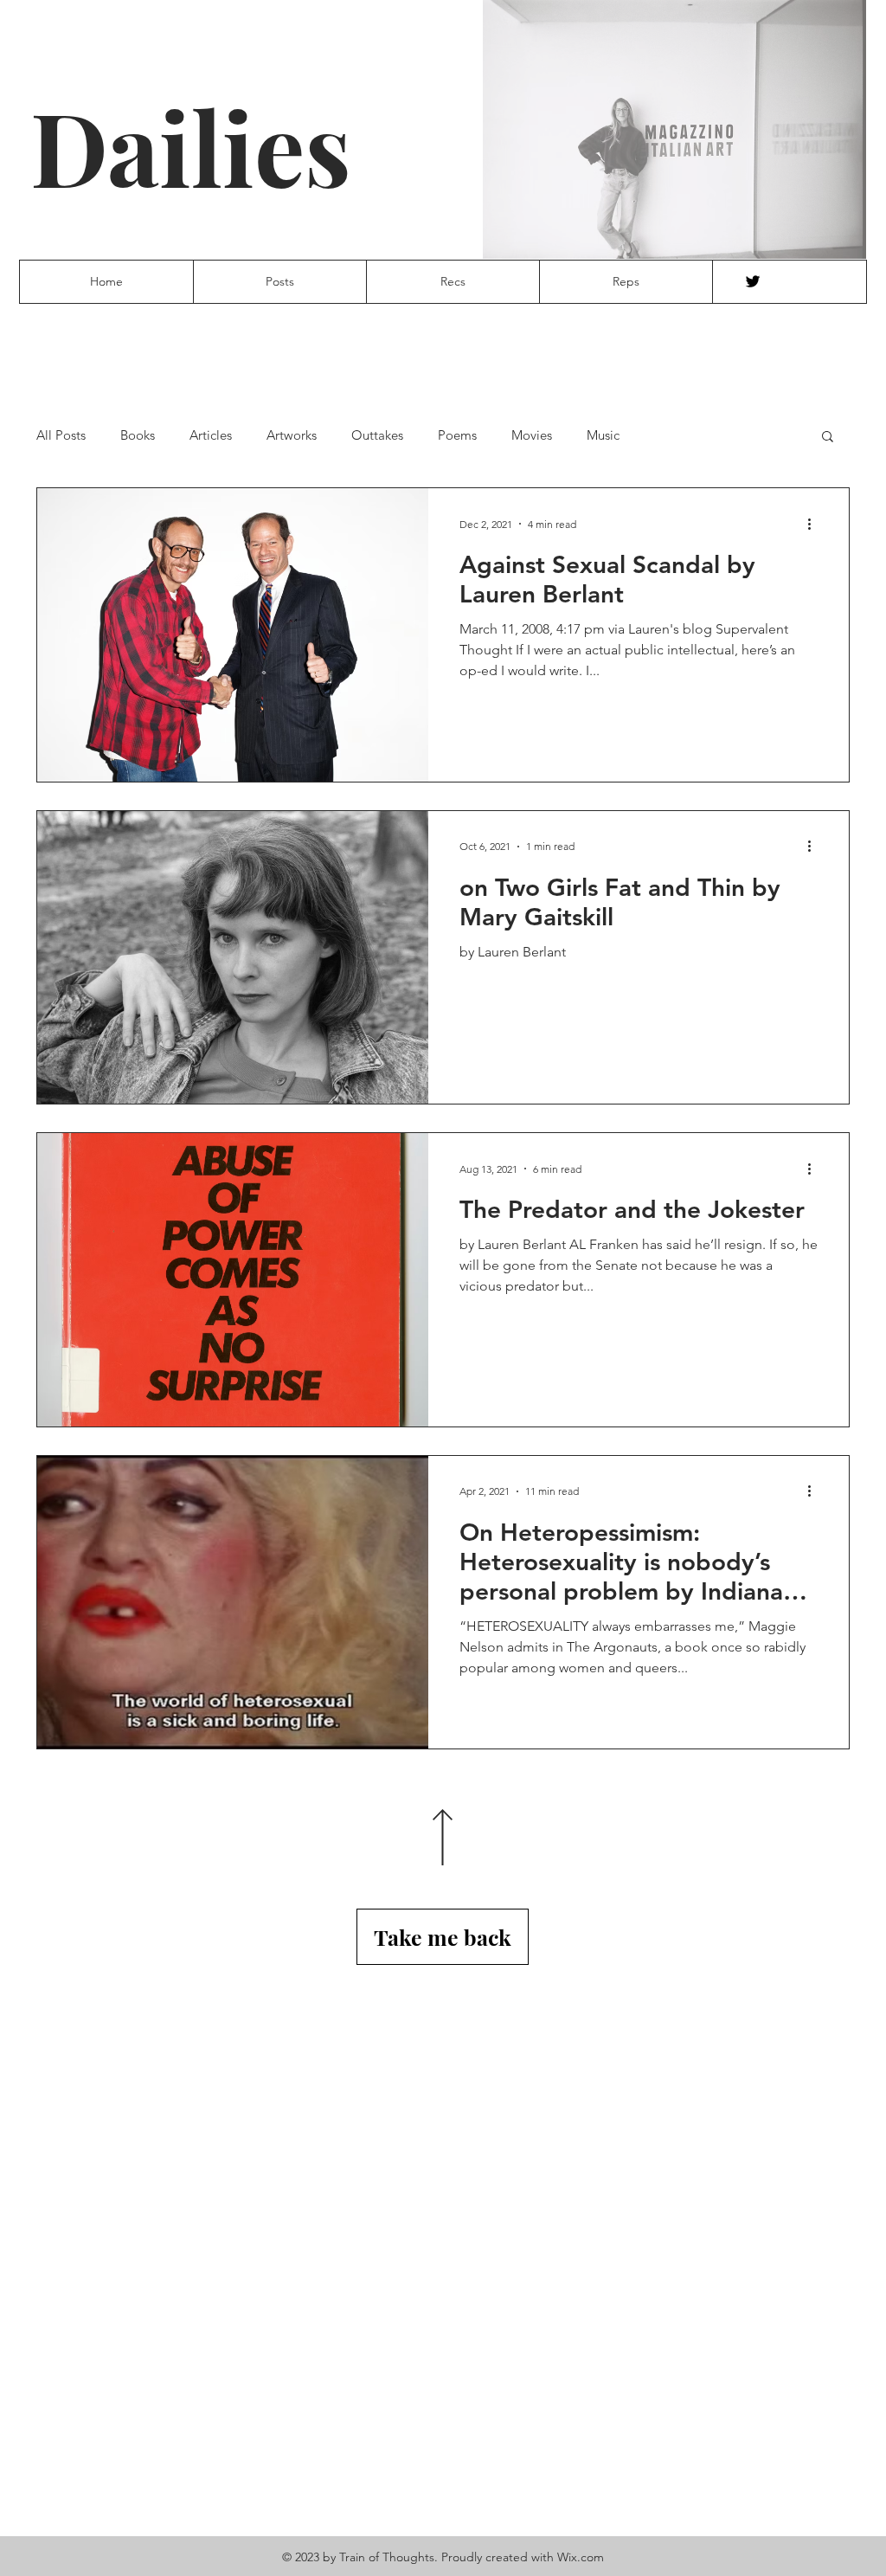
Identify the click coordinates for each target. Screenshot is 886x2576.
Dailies (191, 146)
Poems (457, 435)
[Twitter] (753, 281)
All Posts (61, 435)
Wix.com (581, 2557)
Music (603, 435)
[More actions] (815, 524)
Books (138, 435)
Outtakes (377, 435)
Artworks (292, 435)
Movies (532, 435)
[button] (828, 438)
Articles (211, 435)
